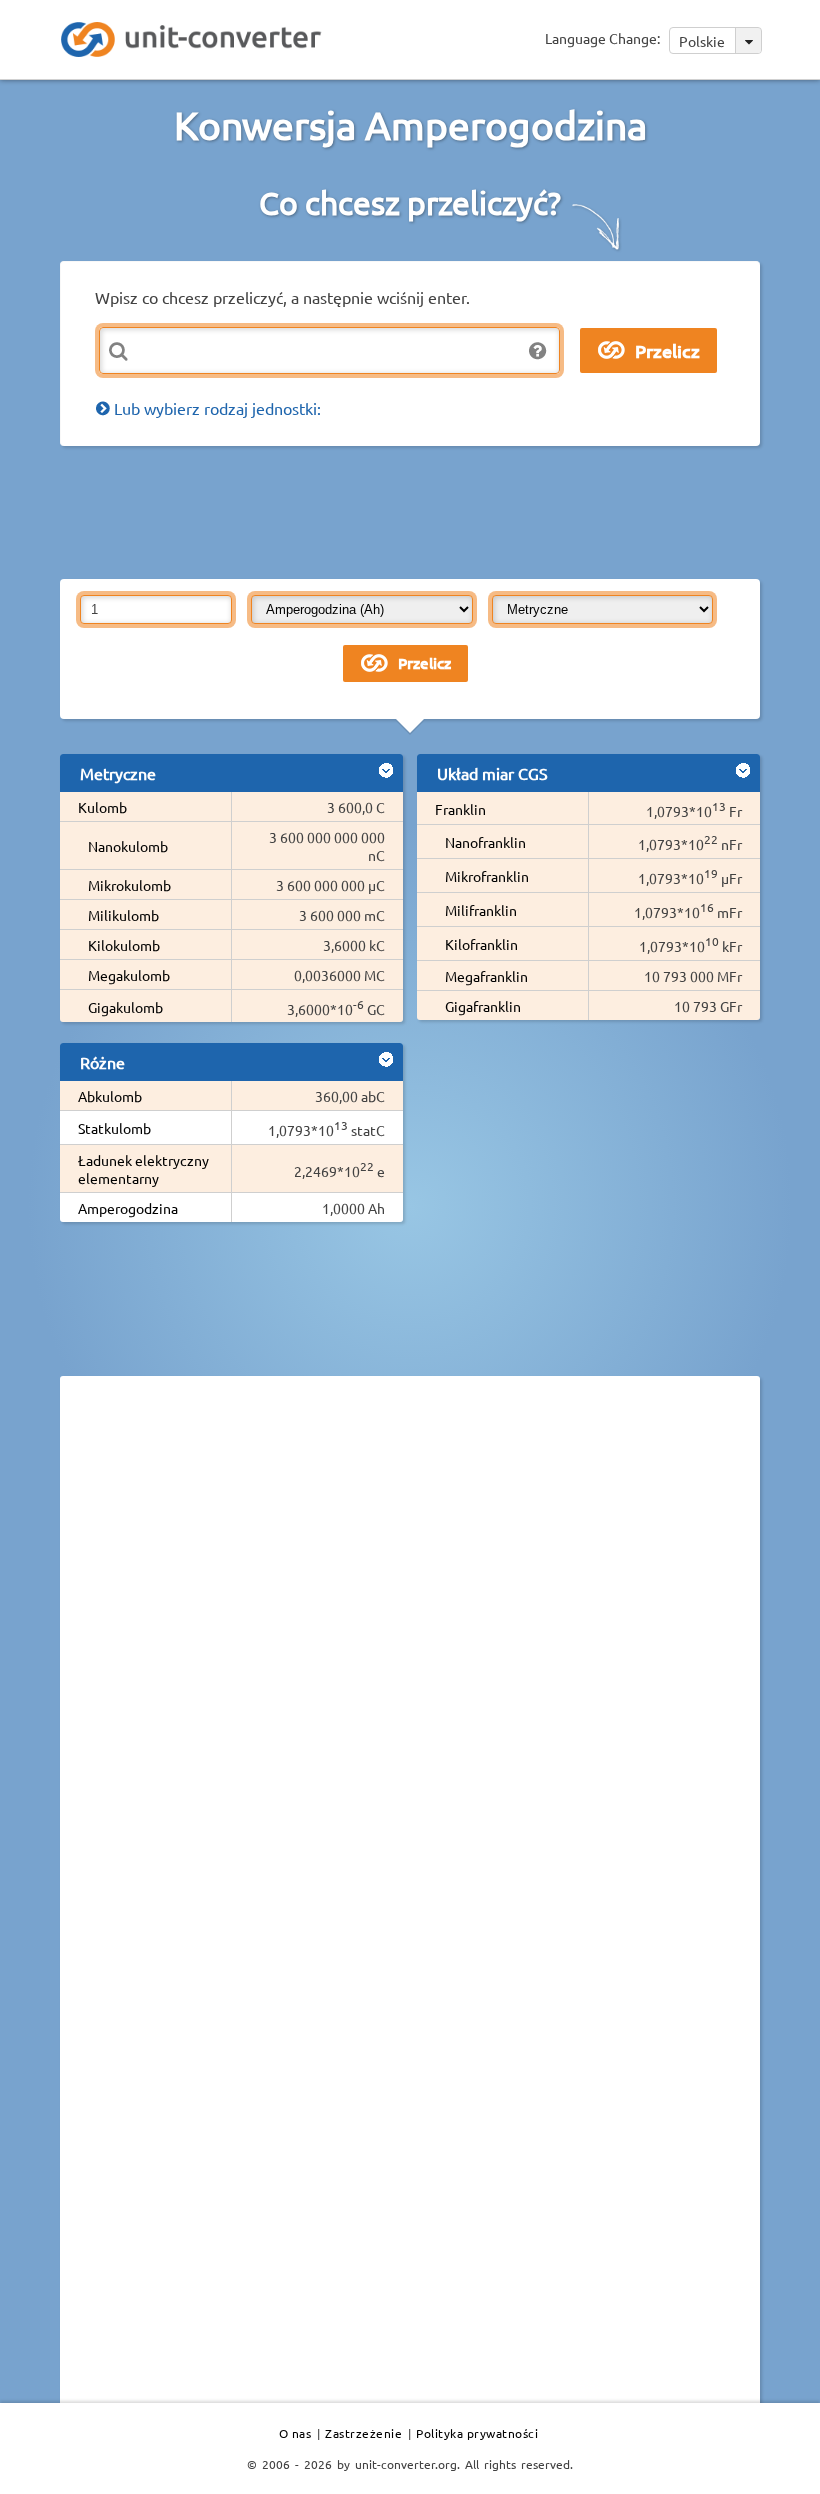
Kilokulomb (124, 945)
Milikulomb (123, 915)
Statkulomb (114, 1128)
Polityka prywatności (477, 2433)
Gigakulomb (125, 1007)
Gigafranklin (483, 1006)
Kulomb (102, 807)
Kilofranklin (481, 944)
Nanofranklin (485, 842)
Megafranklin (486, 976)
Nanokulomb (128, 846)
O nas (295, 2433)
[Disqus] (410, 1666)
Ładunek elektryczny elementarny (143, 1169)
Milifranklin (481, 910)
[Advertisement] (424, 511)
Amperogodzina (128, 1208)
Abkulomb (110, 1096)
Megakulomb (129, 975)
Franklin (460, 809)
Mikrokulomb (129, 885)
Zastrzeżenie (363, 2433)
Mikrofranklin (487, 876)
